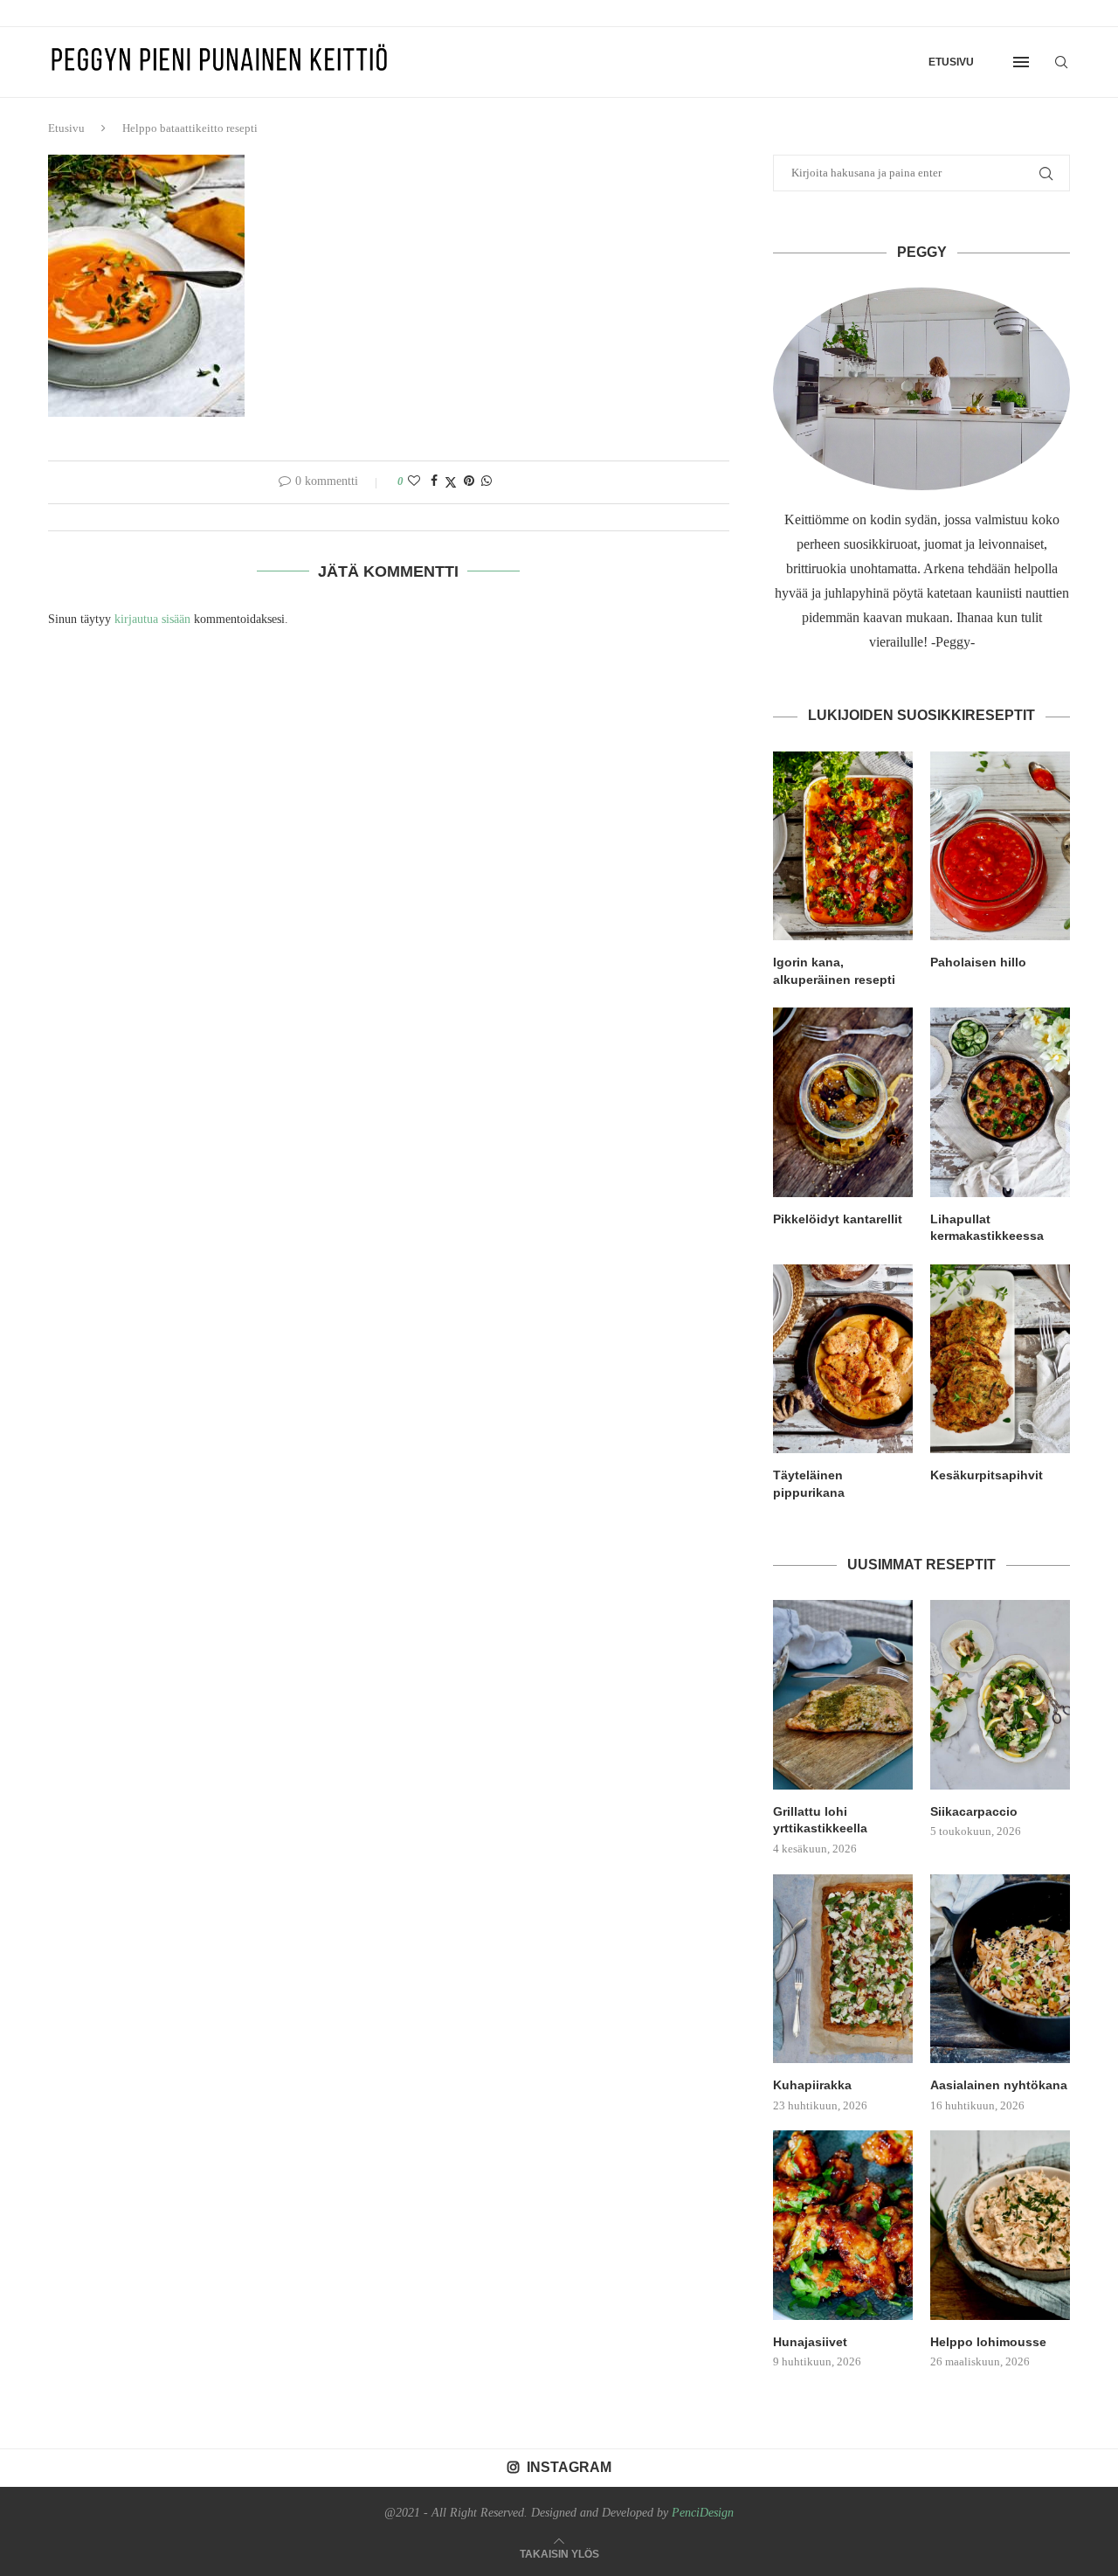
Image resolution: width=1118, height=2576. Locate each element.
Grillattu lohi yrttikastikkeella (820, 1820)
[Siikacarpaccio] (1000, 1694)
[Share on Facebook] (434, 481)
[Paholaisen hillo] (1000, 846)
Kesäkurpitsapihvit (987, 1475)
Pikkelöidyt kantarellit (838, 1219)
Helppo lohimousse (988, 2342)
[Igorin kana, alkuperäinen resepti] (843, 846)
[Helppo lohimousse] (1000, 2225)
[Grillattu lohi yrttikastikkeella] (843, 1694)
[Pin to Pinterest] (469, 481)
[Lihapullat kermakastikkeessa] (1000, 1102)
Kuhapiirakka (812, 2085)
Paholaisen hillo (978, 962)
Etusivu (951, 62)
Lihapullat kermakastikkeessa (987, 1228)
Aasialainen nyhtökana (999, 2085)
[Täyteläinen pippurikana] (843, 1359)
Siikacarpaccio (974, 1811)
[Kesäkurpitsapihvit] (1000, 1359)
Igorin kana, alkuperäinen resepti (834, 971)
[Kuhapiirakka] (843, 1969)
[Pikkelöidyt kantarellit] (843, 1102)
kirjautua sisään (152, 619)
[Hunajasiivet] (843, 2225)
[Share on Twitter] (451, 482)
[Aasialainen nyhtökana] (1000, 1969)
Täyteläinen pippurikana (809, 1484)
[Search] (1061, 62)
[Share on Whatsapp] (487, 481)
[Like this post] (414, 481)
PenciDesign (703, 2513)
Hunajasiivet (810, 2342)
